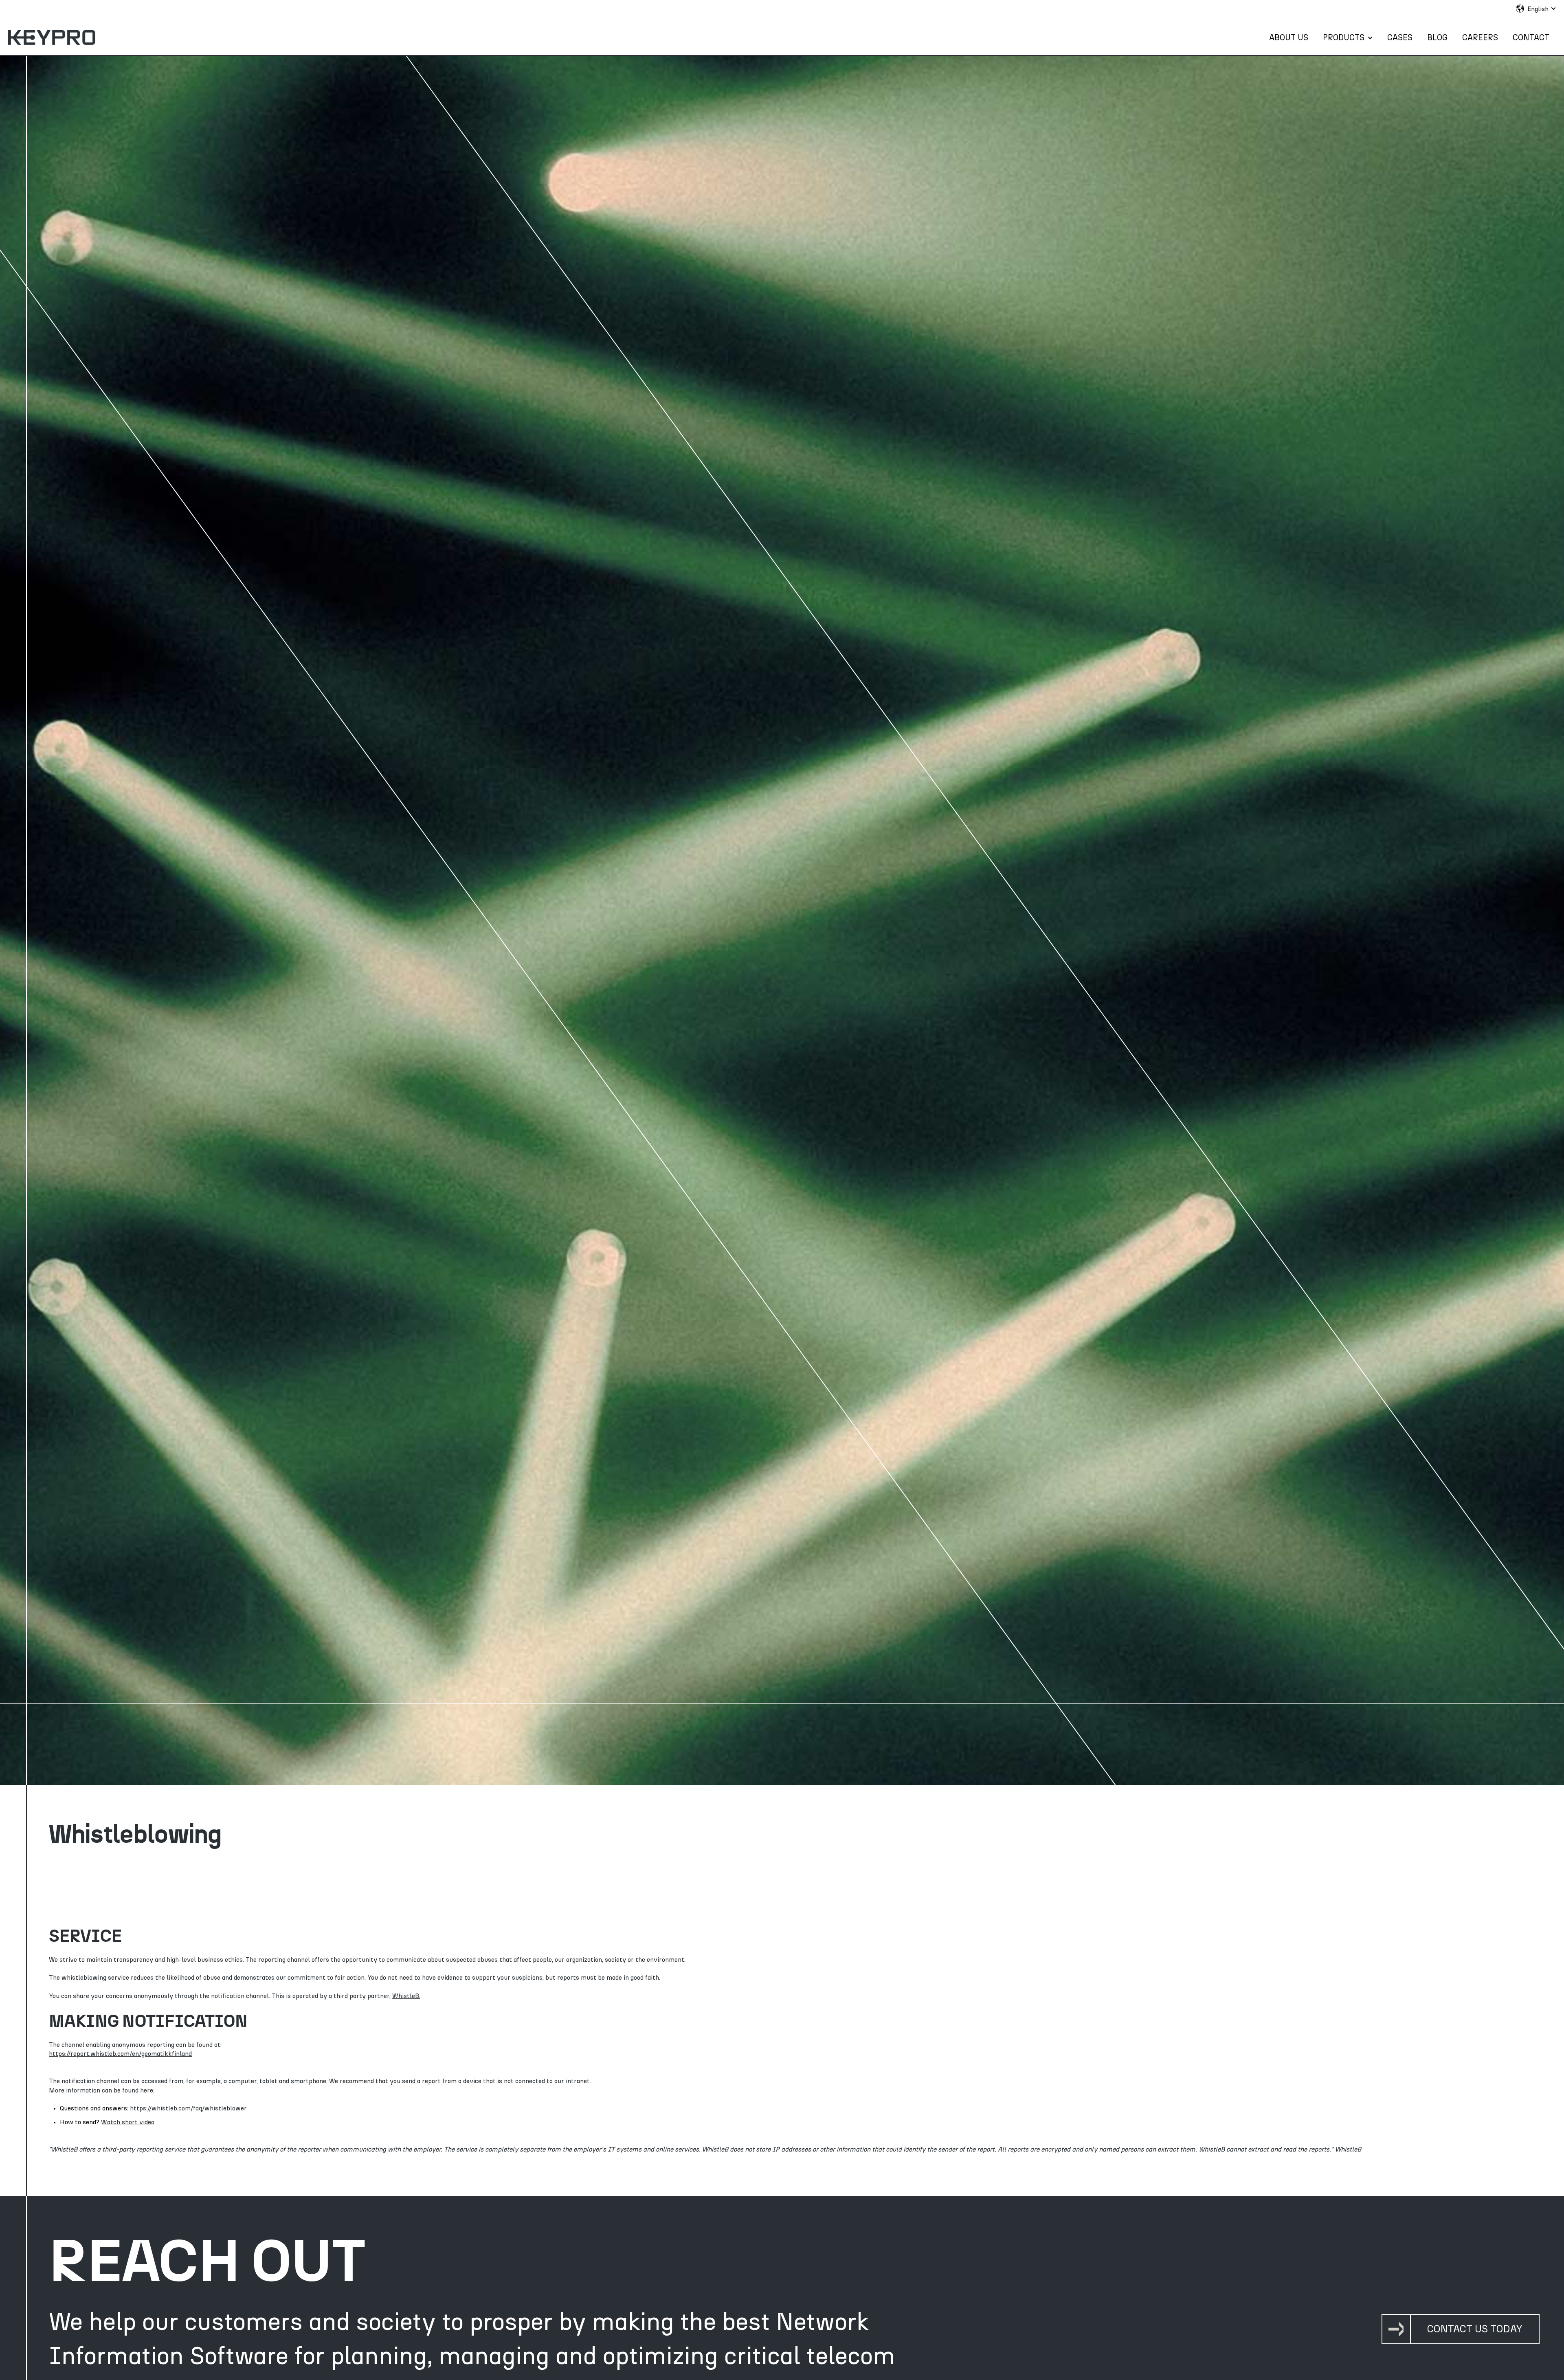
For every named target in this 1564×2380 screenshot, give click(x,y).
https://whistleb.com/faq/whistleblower (188, 2108)
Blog (1437, 38)
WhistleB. (406, 1996)
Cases (1400, 38)
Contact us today (1475, 2329)
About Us (1289, 38)
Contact (1531, 38)
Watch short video (128, 2122)
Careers (1480, 38)
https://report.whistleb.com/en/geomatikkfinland (120, 2054)
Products (1344, 38)
